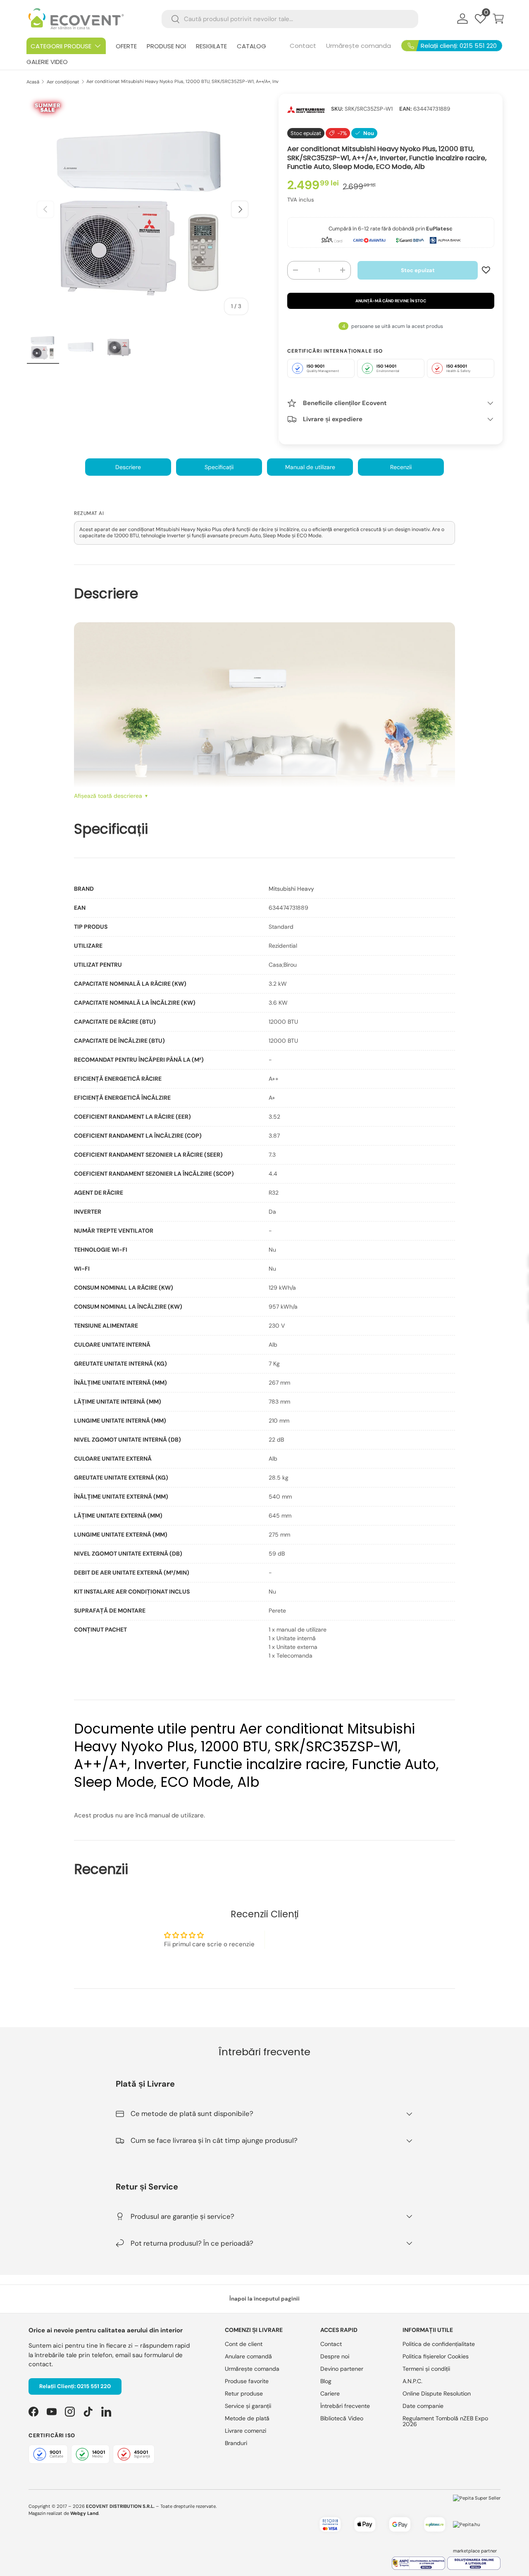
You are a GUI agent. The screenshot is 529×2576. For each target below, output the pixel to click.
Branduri (236, 2443)
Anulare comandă (248, 2356)
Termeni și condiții (426, 2369)
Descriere (128, 467)
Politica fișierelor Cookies (436, 2356)
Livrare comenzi (245, 2431)
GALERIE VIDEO (47, 62)
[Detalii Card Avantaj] (369, 240)
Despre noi (335, 2356)
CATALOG (251, 46)
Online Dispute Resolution (437, 2393)
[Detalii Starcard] (332, 240)
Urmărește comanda (359, 46)
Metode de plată (247, 2418)
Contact (303, 46)
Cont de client (244, 2344)
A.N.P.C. (412, 2381)
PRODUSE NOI (166, 46)
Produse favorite (247, 2381)
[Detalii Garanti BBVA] (410, 240)
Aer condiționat (63, 82)
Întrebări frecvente (345, 2406)
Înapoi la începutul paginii (264, 2299)
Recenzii (401, 467)
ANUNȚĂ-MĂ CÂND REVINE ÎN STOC (391, 301)
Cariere (330, 2393)
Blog (326, 2381)
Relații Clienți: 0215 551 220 (75, 2386)
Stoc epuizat (418, 270)
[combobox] (290, 19)
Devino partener (342, 2369)
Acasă (33, 82)
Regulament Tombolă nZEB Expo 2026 (445, 2421)
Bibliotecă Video (342, 2418)
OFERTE (126, 46)
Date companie (423, 2406)
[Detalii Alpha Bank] (445, 240)
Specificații (219, 467)
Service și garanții (248, 2406)
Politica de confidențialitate (439, 2344)
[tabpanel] (264, 1272)
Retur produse (244, 2393)
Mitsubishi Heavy (291, 889)
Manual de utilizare (310, 467)
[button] (498, 19)
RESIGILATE (211, 46)
